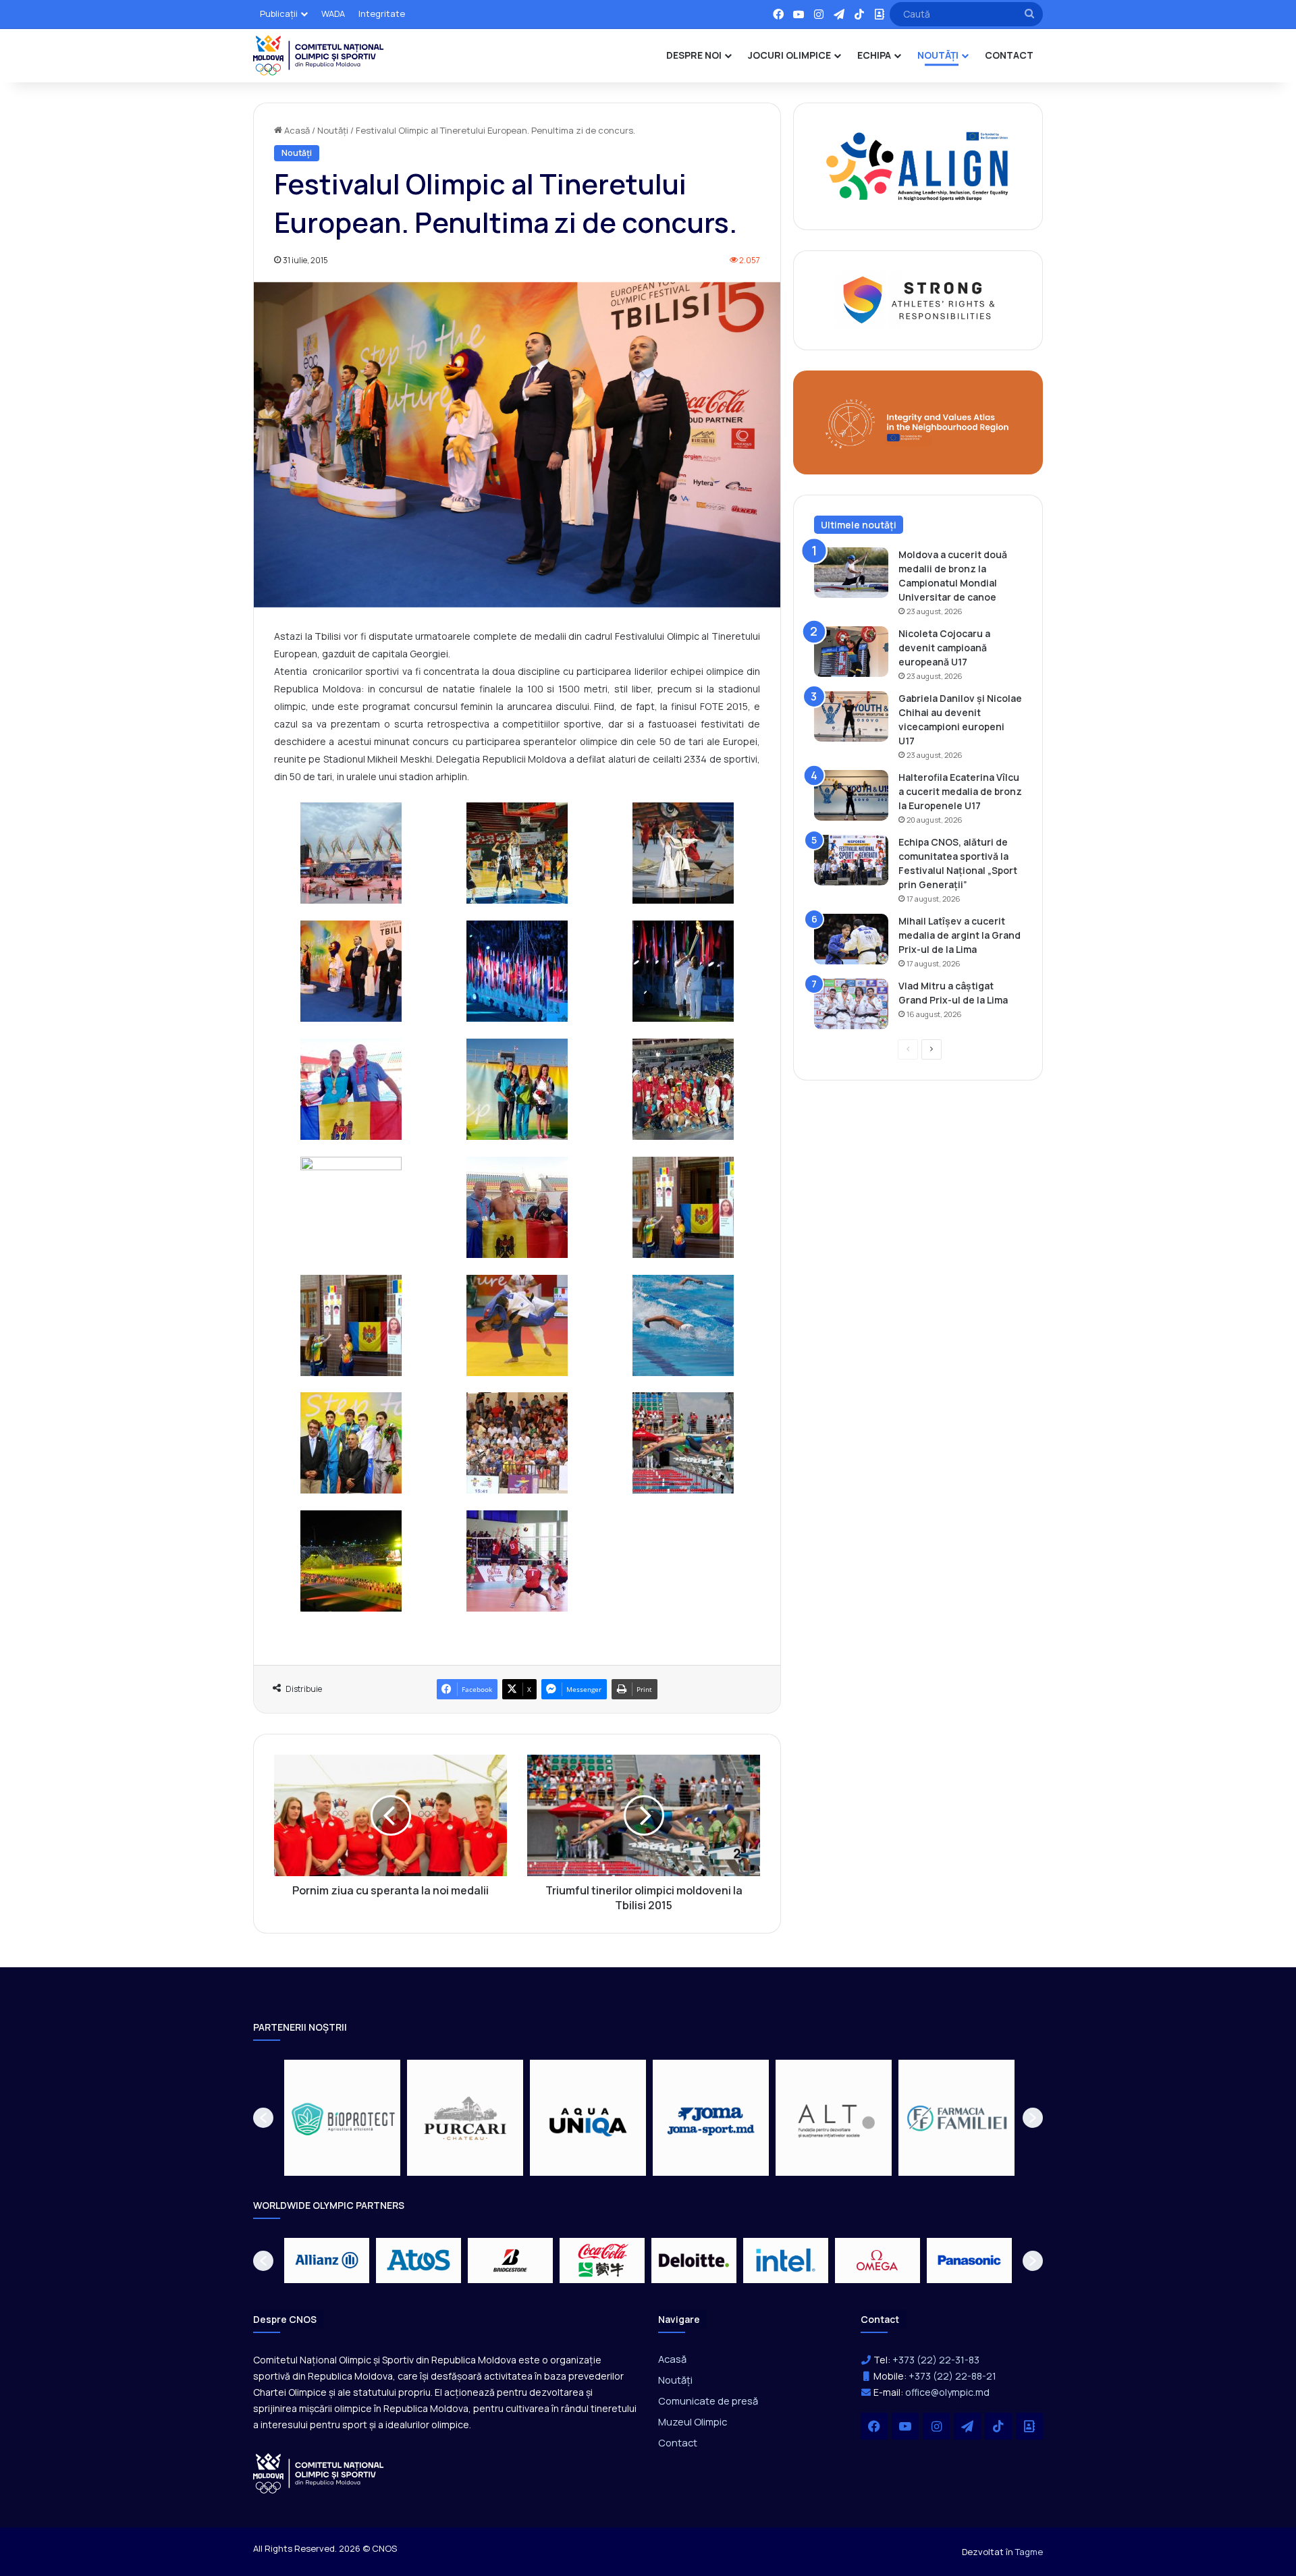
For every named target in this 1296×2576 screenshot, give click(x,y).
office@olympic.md (947, 2392)
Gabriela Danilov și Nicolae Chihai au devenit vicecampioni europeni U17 (960, 719)
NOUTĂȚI (938, 55)
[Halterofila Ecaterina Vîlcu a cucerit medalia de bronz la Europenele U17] (851, 795)
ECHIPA (874, 55)
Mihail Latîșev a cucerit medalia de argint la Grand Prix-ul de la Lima (960, 935)
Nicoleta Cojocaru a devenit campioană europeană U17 (944, 648)
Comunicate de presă (708, 2401)
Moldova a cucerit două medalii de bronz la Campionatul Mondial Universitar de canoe (953, 576)
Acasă (296, 130)
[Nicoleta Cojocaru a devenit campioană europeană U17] (851, 652)
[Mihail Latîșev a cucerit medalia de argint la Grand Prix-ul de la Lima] (851, 939)
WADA (333, 13)
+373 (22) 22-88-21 (952, 2376)
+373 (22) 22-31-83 (936, 2360)
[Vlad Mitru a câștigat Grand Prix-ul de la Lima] (851, 1004)
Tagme (1029, 2552)
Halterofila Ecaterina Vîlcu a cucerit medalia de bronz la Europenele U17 (960, 791)
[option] (342, 2118)
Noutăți (333, 130)
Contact (678, 2442)
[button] (263, 2118)
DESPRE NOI (694, 55)
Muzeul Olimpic (693, 2421)
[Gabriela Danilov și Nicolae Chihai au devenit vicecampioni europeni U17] (851, 716)
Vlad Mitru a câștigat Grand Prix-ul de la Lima (953, 993)
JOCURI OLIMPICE (789, 55)
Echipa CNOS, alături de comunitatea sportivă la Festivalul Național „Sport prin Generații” (958, 863)
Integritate (382, 13)
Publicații (279, 13)
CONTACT (1009, 55)
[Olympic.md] (319, 55)
